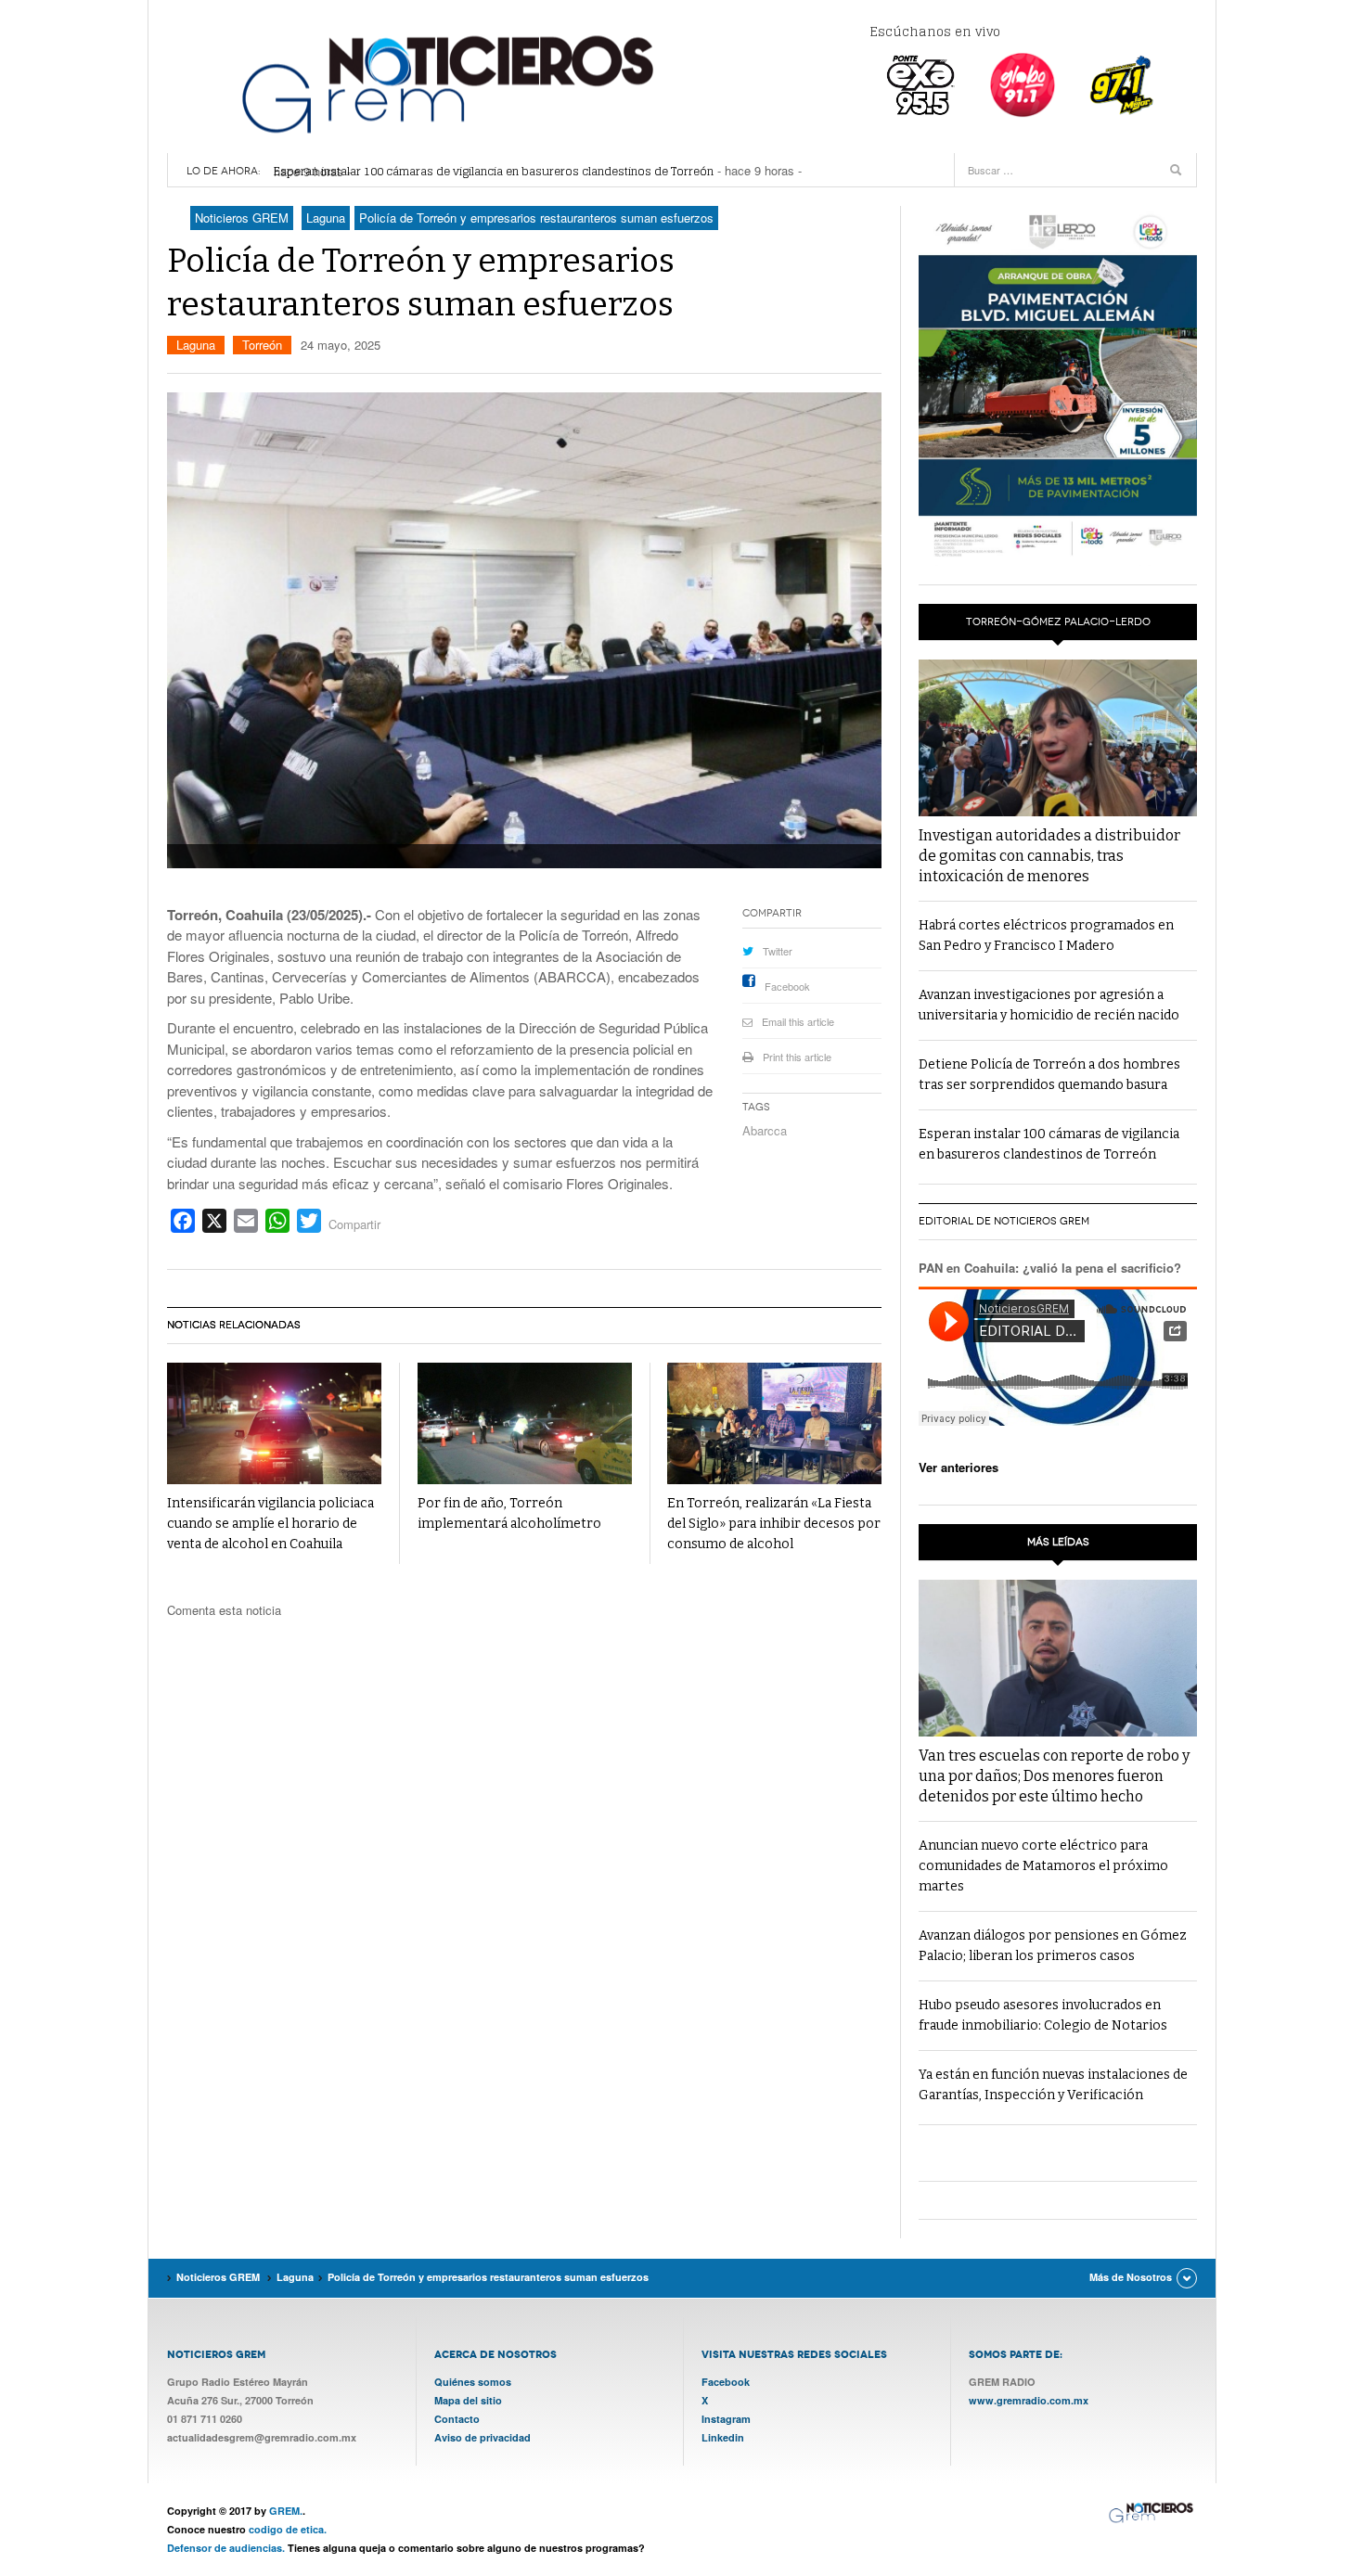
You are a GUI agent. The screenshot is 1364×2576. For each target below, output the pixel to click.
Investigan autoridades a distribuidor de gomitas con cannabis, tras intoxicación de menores (1049, 856)
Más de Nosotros (1131, 2277)
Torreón (262, 345)
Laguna (196, 345)
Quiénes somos (473, 2382)
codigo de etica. (288, 2529)
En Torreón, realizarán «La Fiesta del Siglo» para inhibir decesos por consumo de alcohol (774, 1524)
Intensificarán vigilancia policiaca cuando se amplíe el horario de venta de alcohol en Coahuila (270, 1524)
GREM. (286, 2511)
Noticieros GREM (445, 83)
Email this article (798, 1021)
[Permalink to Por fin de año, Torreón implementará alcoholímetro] (525, 1423)
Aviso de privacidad (483, 2437)
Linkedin (723, 2437)
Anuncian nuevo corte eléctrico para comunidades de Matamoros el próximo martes (1043, 1866)
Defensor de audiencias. (226, 2548)
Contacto (457, 2419)
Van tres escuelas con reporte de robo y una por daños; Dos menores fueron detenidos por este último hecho (1054, 1776)
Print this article (797, 1057)
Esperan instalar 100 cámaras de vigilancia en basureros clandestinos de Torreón (494, 171)
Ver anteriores (959, 1467)
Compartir (354, 1224)
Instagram (726, 2419)
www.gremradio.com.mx (1029, 2400)
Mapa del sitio (468, 2400)
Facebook (787, 986)
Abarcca (765, 1130)
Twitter (778, 951)
